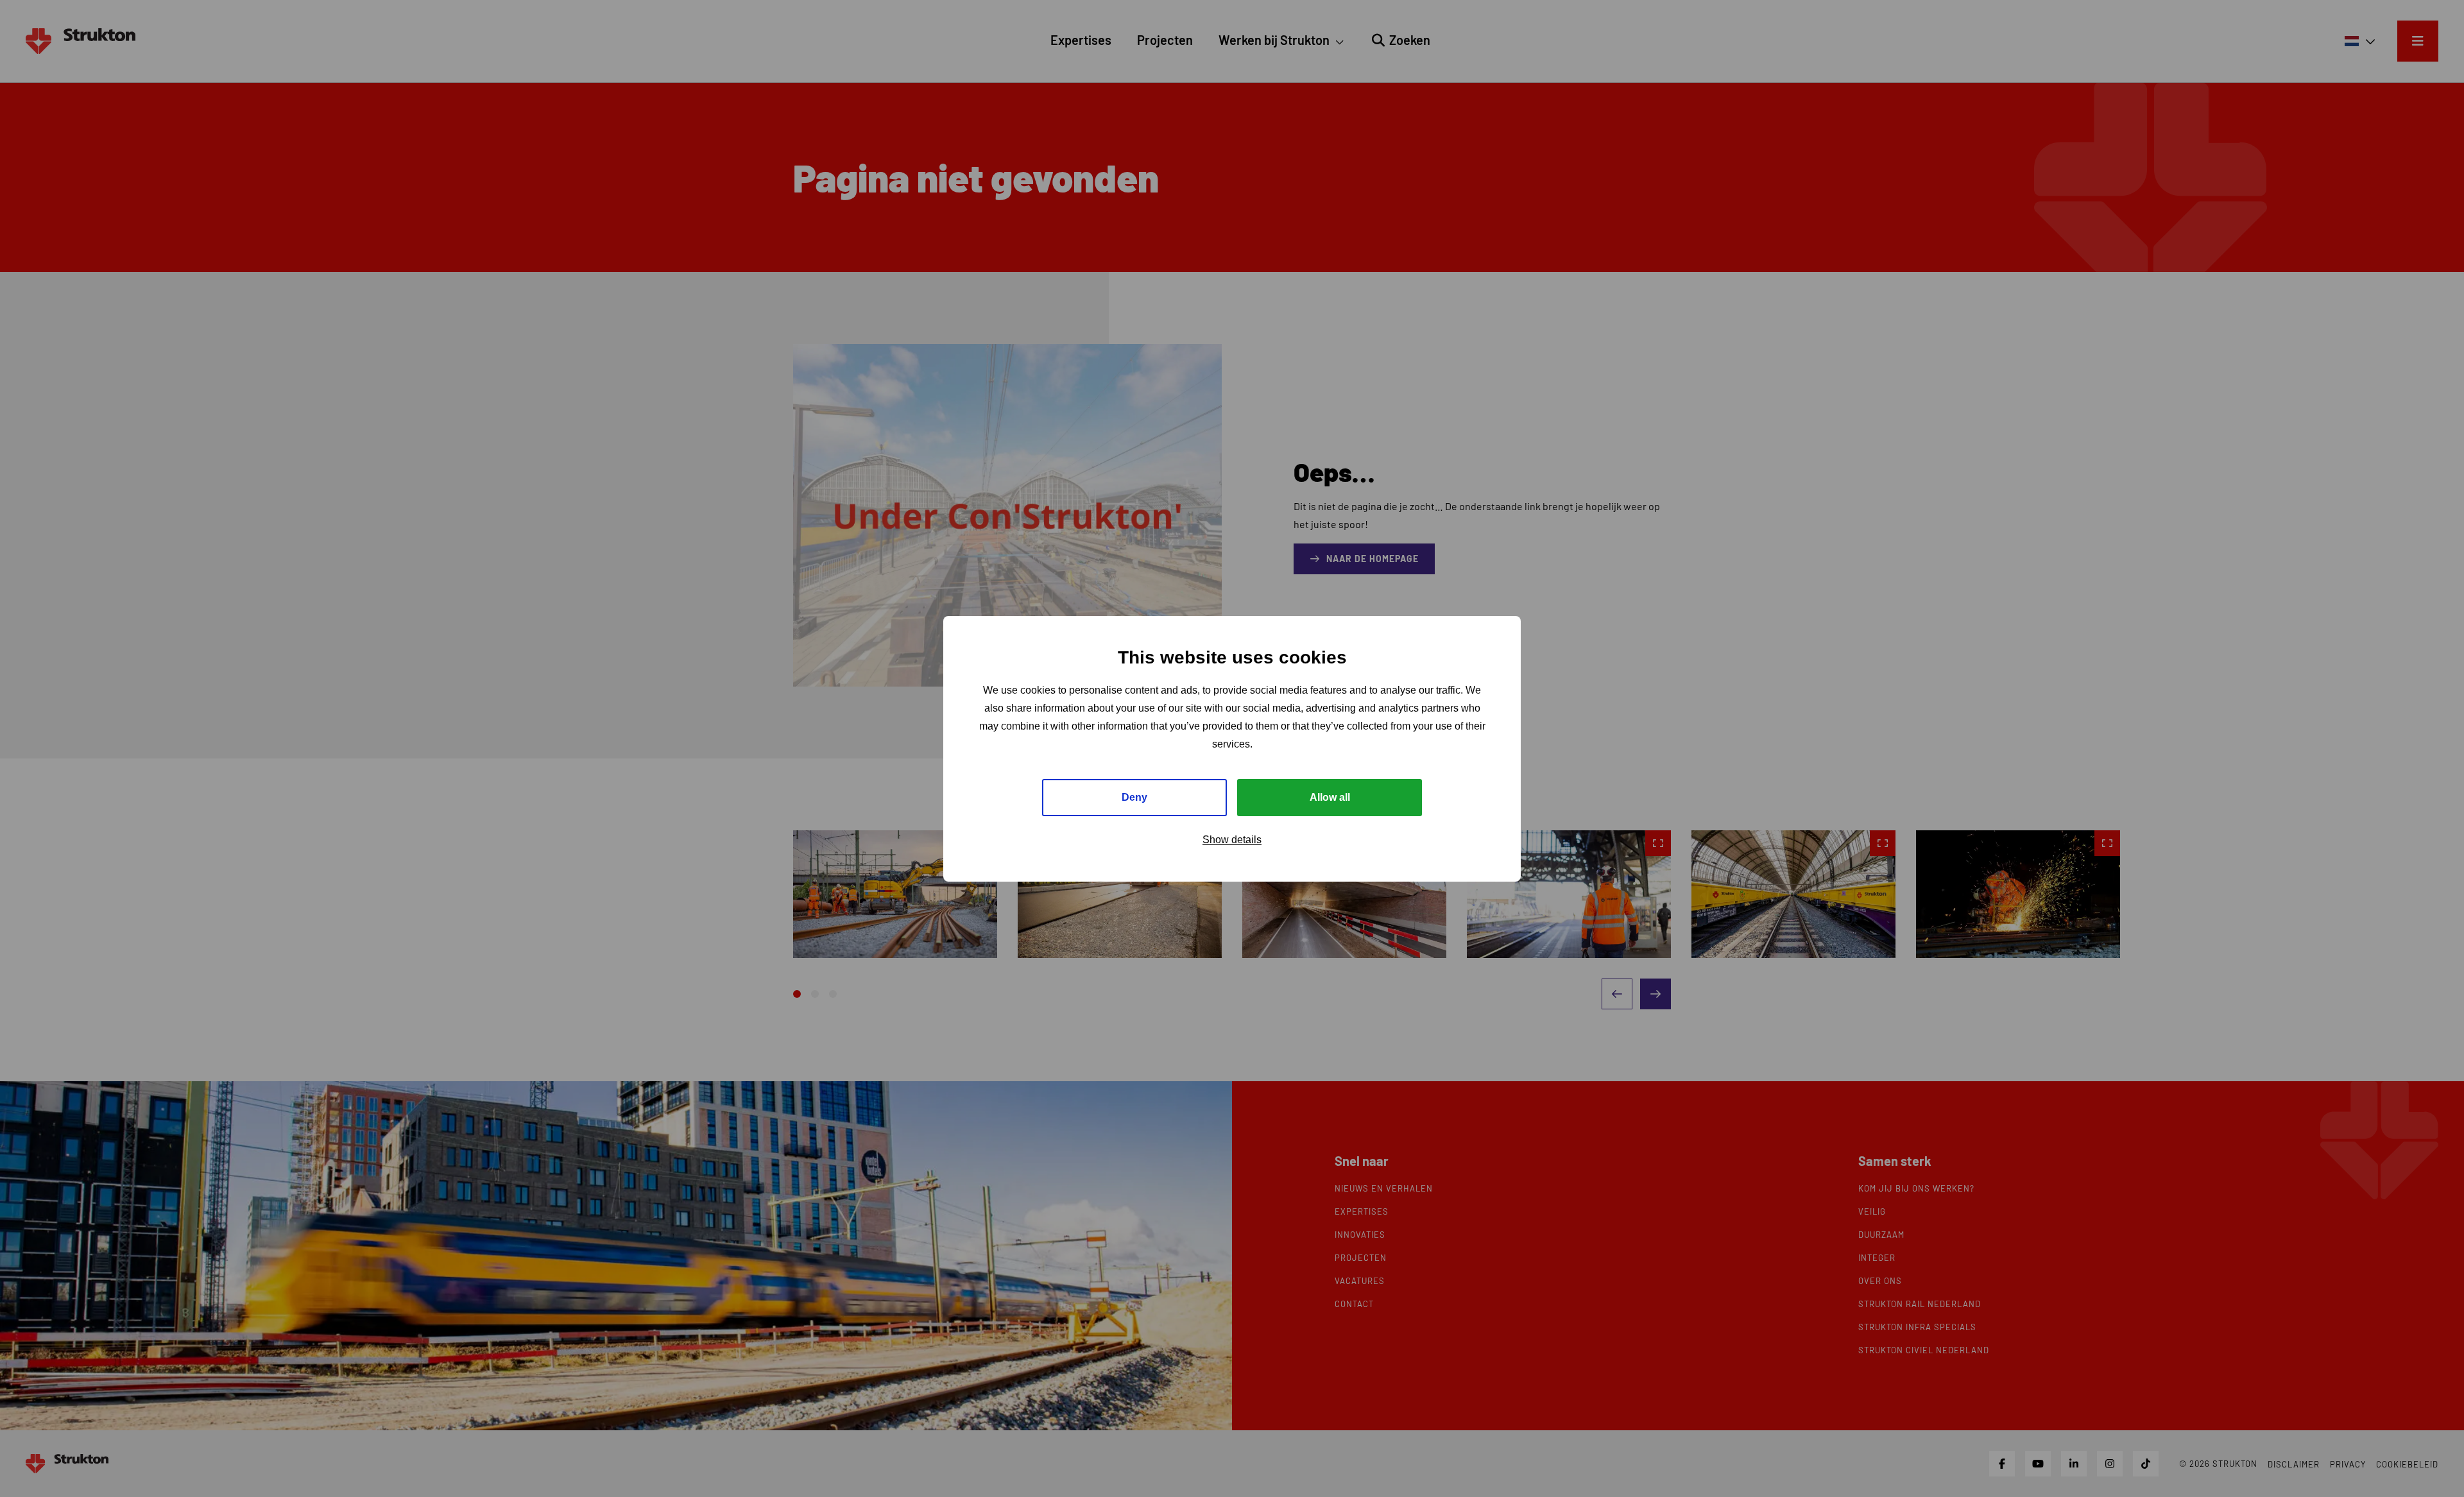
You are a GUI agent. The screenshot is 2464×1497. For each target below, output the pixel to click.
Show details (1232, 839)
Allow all (1330, 797)
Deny (1134, 797)
